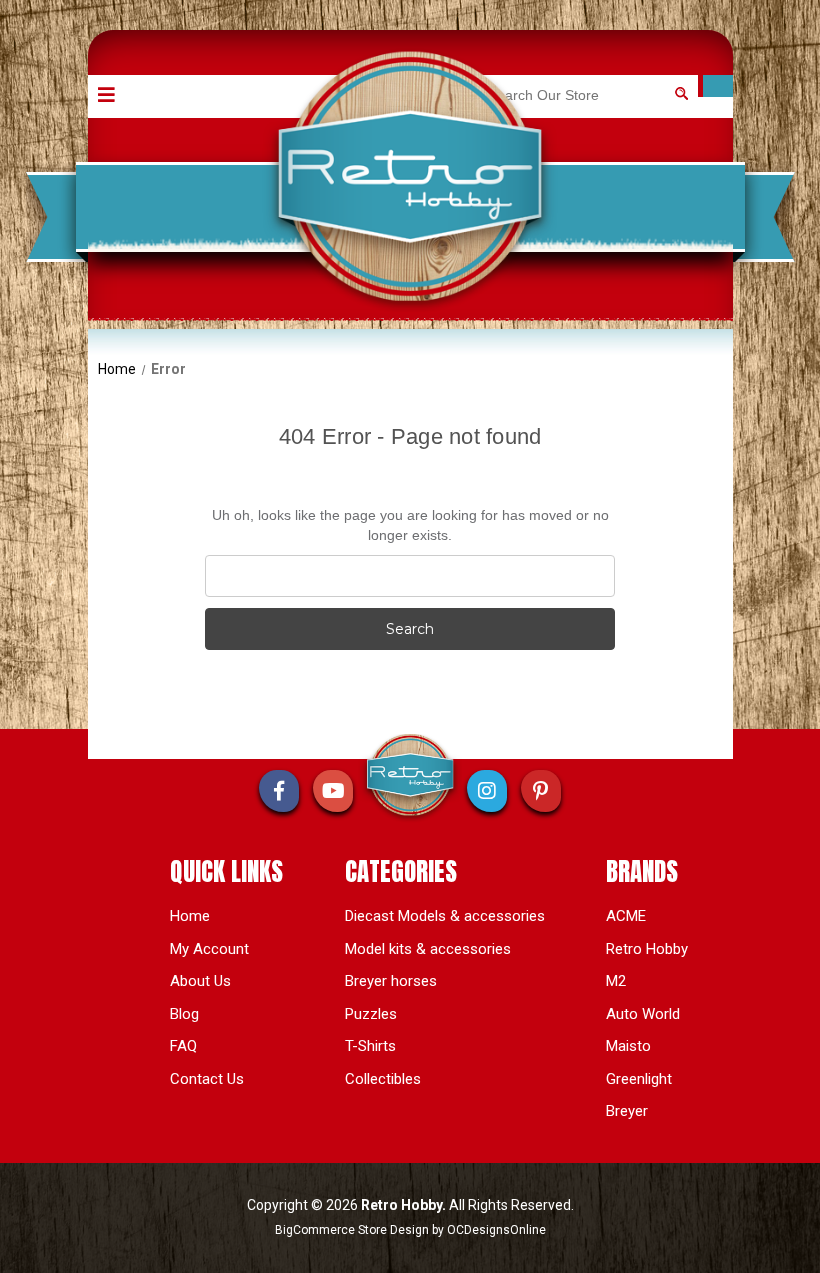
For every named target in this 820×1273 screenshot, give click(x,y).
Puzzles (371, 1014)
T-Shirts (370, 1046)
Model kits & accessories (428, 949)
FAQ (183, 1046)
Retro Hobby (647, 949)
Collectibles (383, 1079)
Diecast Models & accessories (445, 916)
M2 (616, 981)
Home (190, 916)
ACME (626, 916)
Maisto (628, 1046)
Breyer (627, 1111)
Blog (184, 1014)
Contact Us (207, 1079)
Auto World (643, 1014)
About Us (200, 981)
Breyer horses (391, 981)
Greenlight (639, 1079)
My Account (209, 949)
